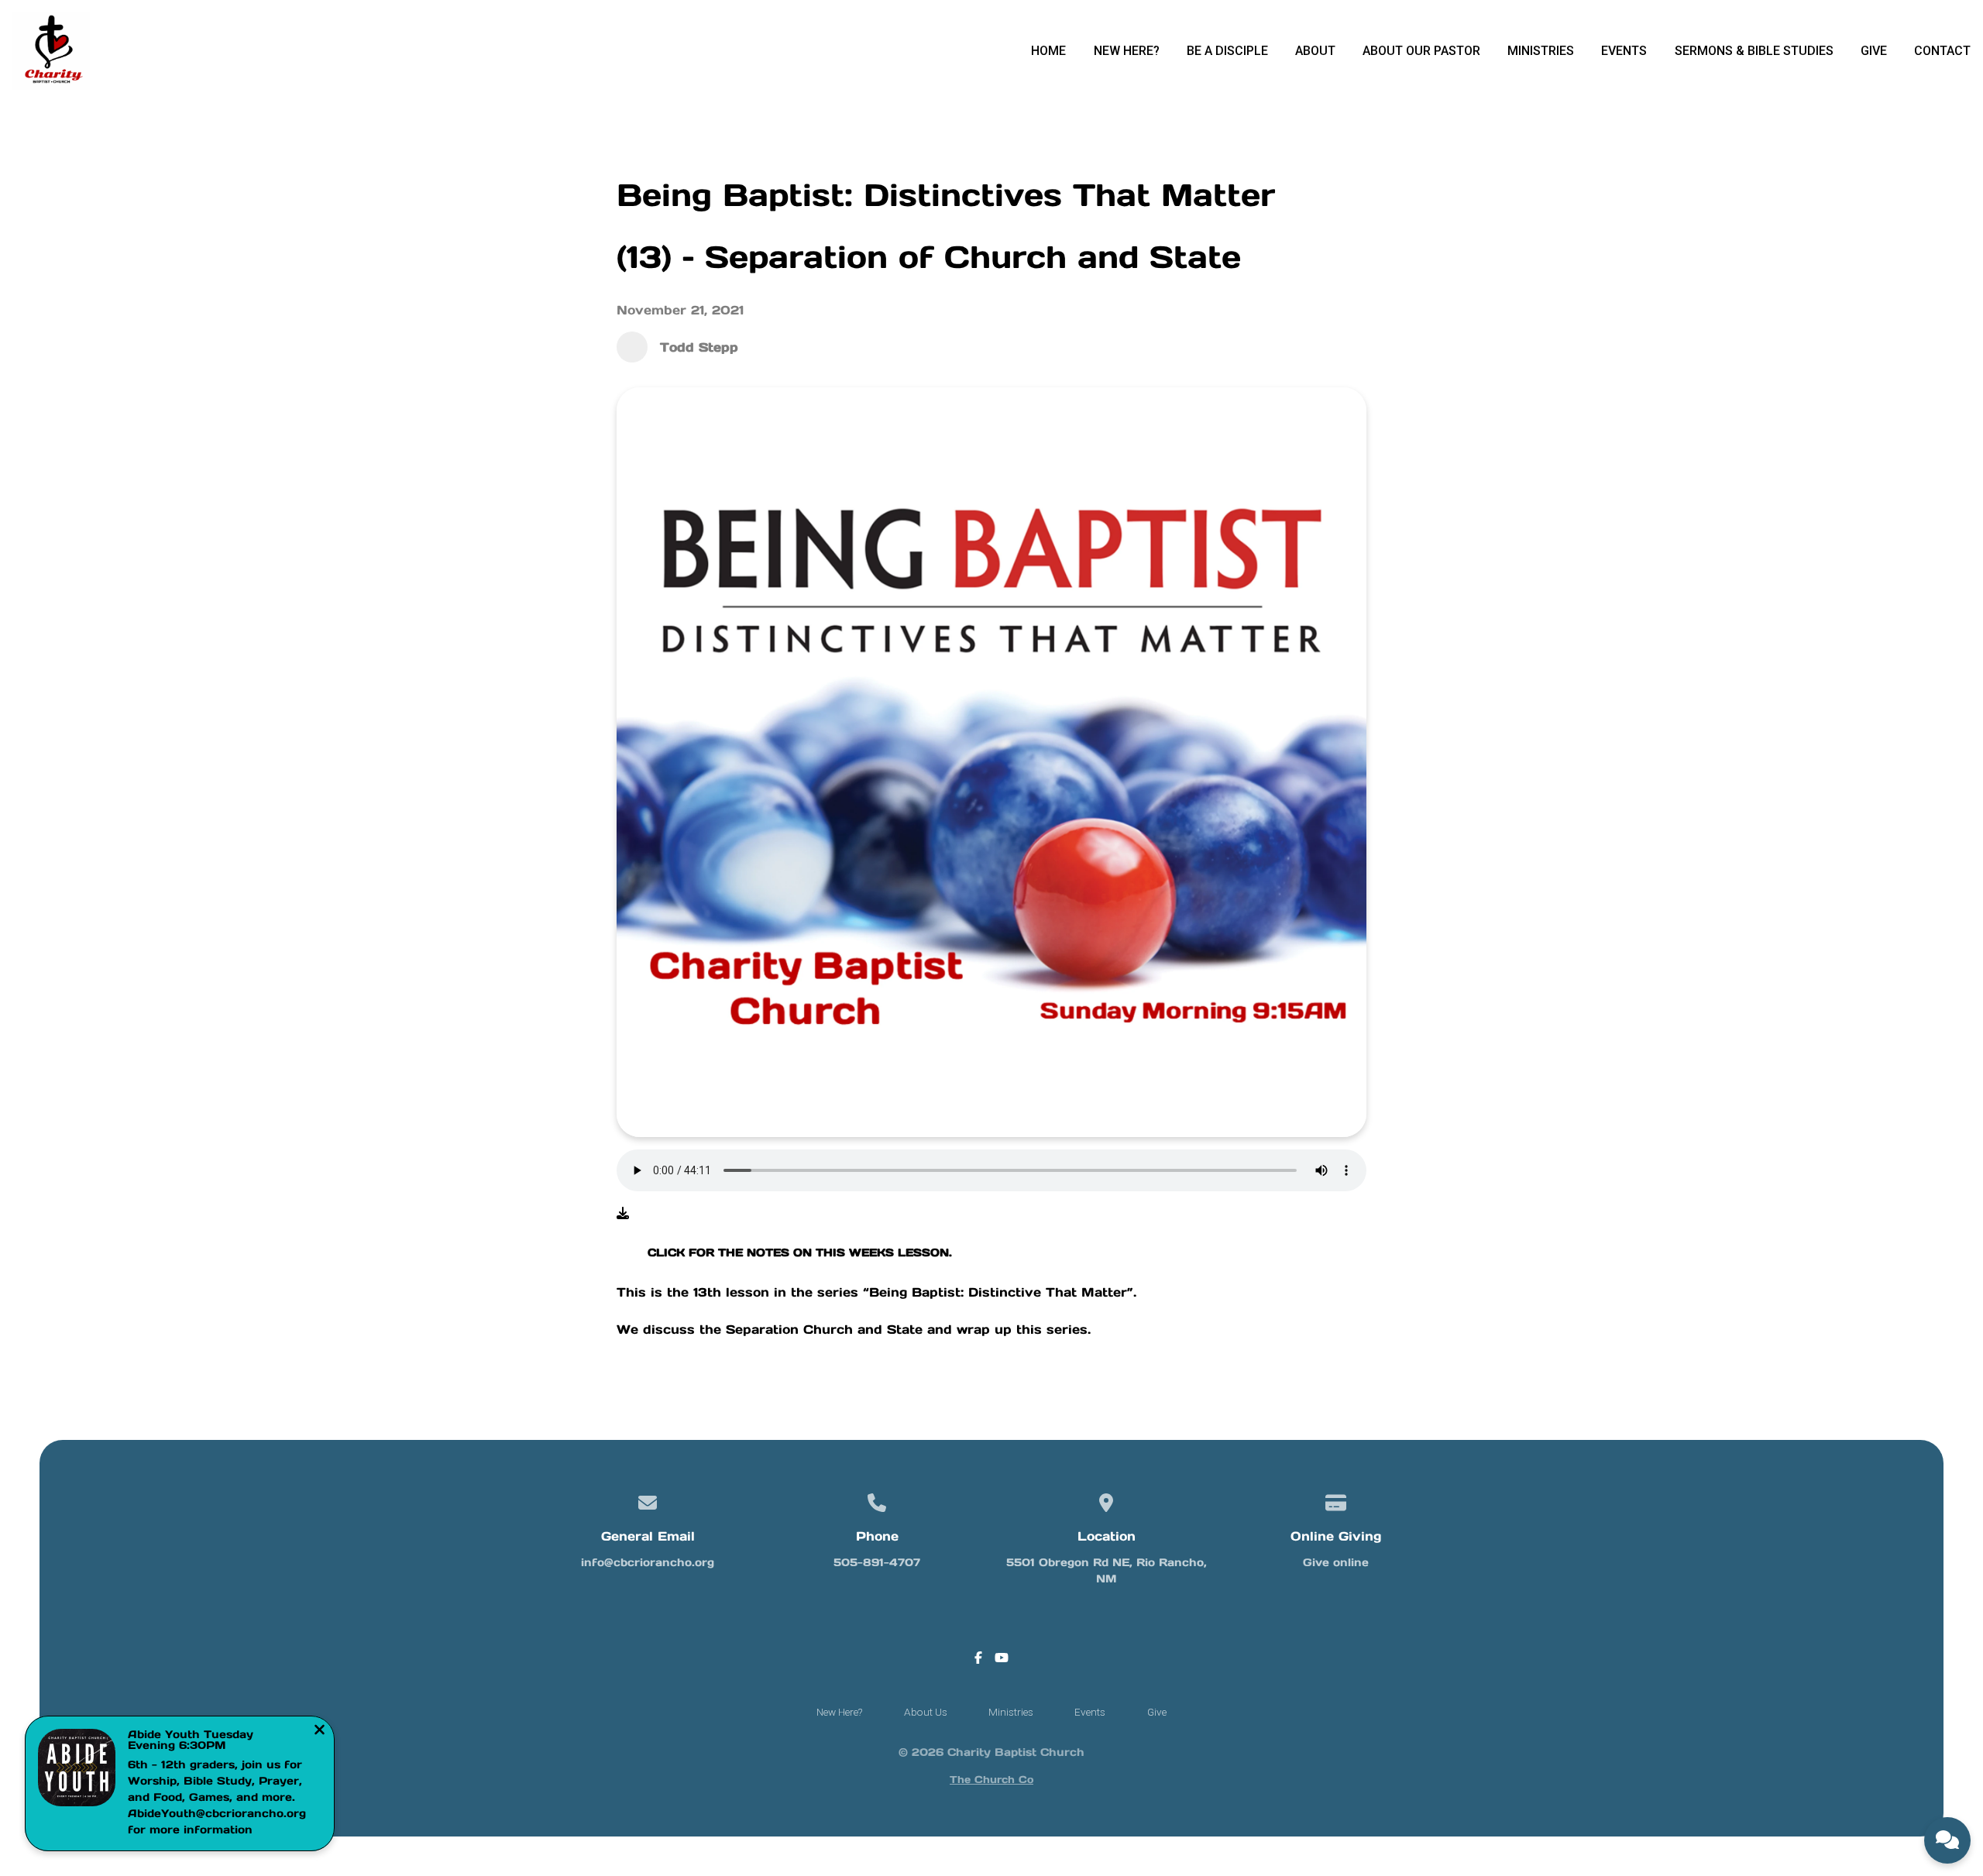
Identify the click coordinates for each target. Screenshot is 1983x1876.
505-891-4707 (877, 1562)
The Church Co (991, 1780)
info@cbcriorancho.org (648, 1562)
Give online (1336, 1562)
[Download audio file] (623, 1213)
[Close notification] (320, 1731)
